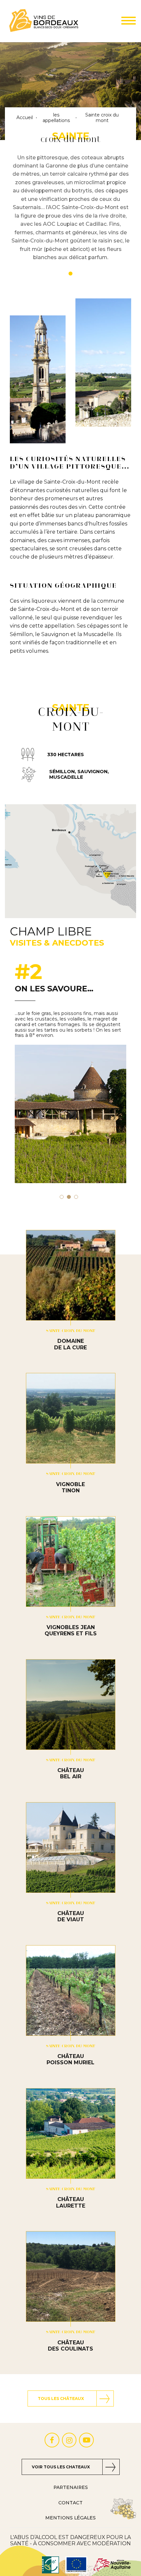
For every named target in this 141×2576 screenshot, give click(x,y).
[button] (62, 1197)
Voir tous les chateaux (61, 2467)
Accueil (25, 118)
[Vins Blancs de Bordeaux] (44, 21)
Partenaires (71, 2487)
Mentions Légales (70, 2518)
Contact (70, 2503)
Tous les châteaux (61, 2398)
